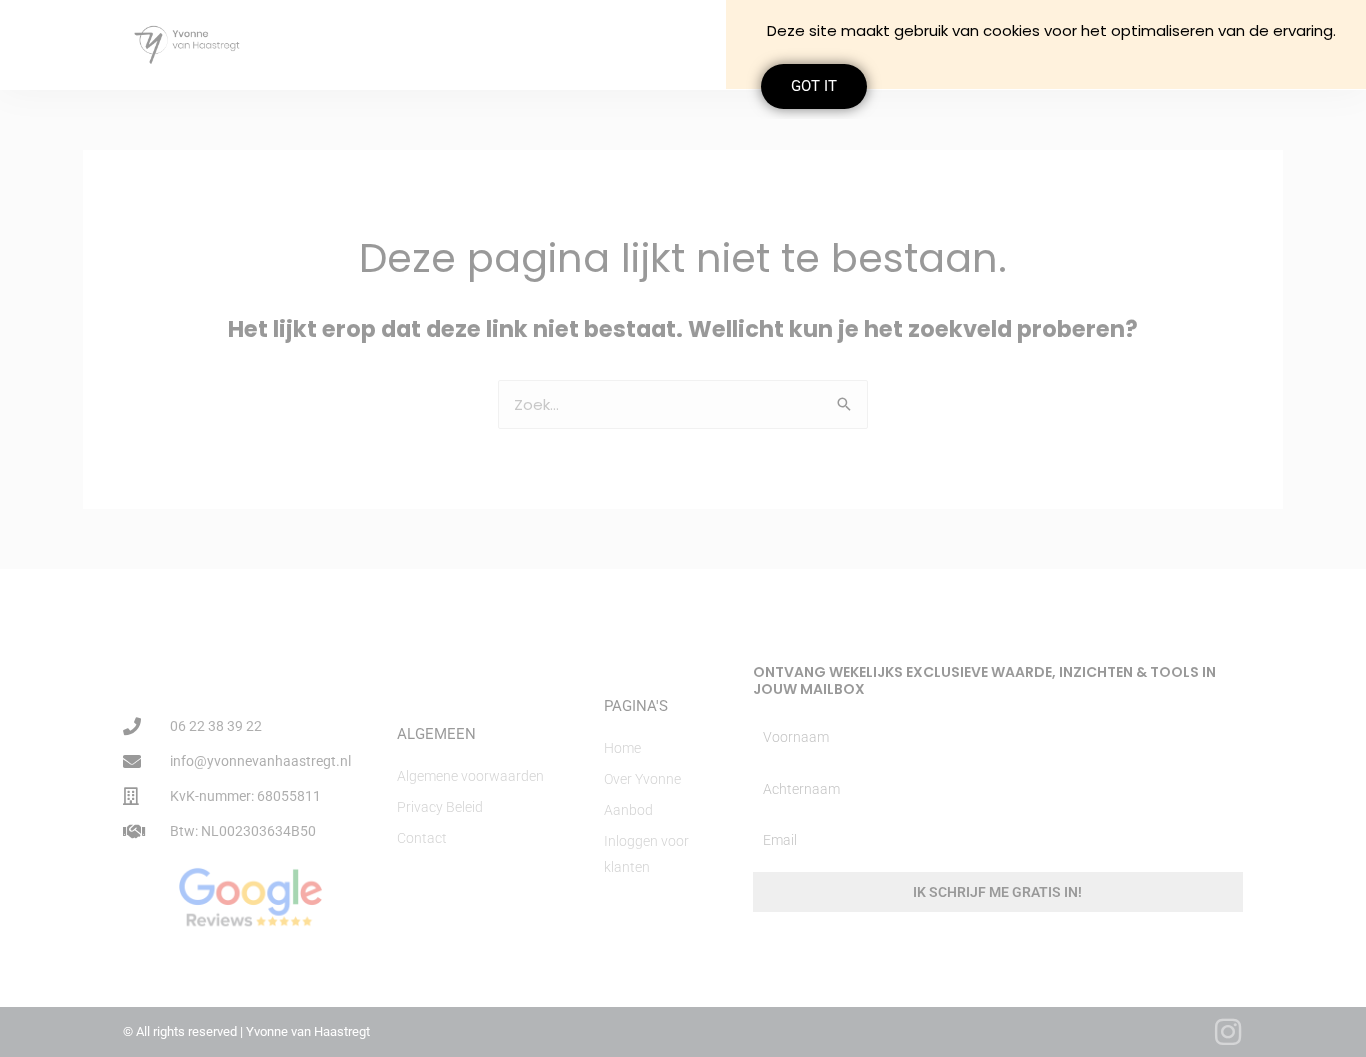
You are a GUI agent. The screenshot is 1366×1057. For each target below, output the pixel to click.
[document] (683, 528)
